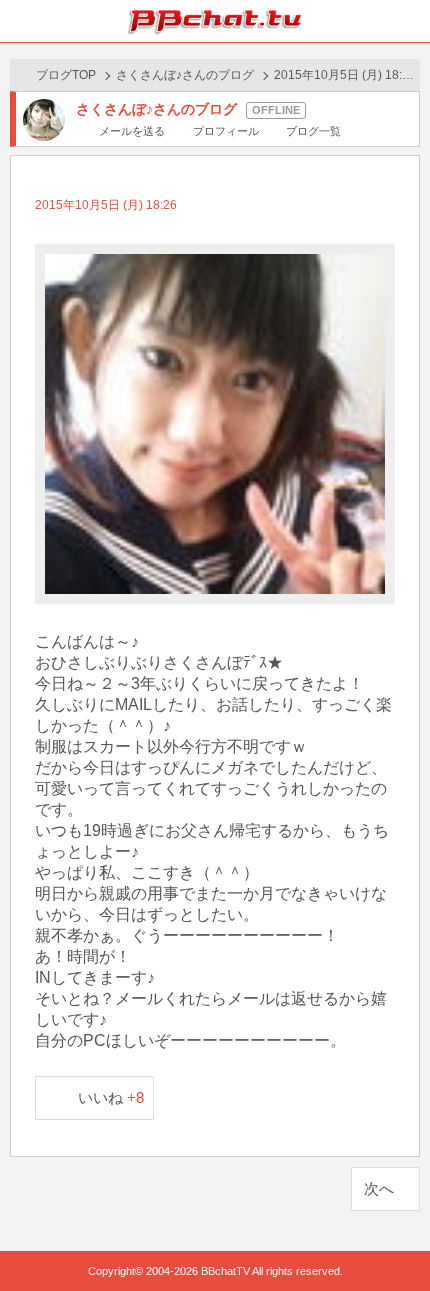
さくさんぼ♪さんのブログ (185, 75)
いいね (111, 1097)
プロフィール (225, 131)
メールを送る (132, 131)
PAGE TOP (394, 1237)
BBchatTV (215, 21)
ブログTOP (66, 75)
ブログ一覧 (313, 131)
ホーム (21, 21)
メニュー (409, 21)
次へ (379, 1188)
